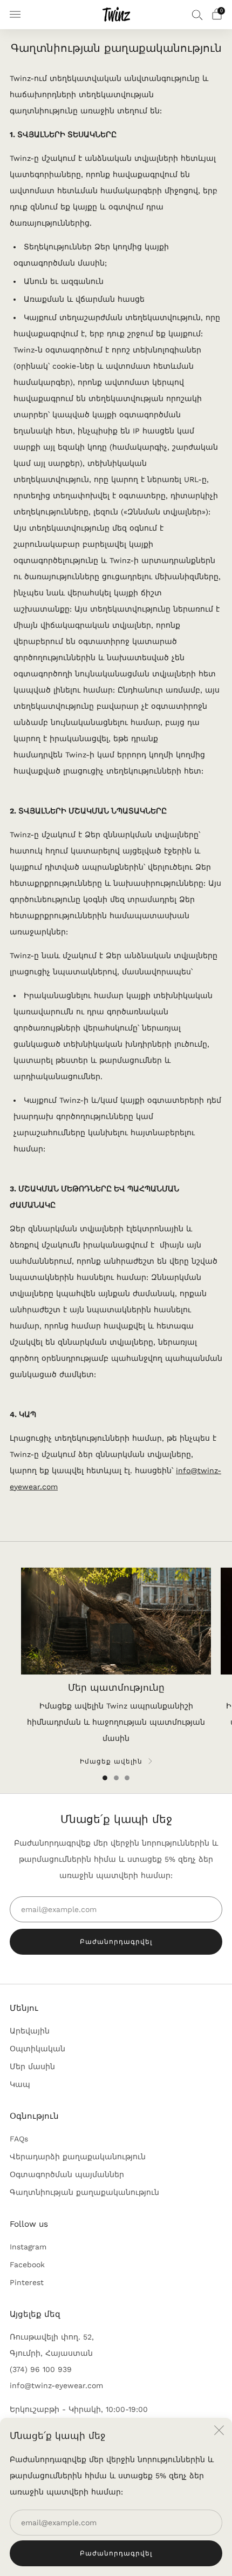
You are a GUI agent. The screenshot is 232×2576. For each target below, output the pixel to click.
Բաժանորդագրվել (116, 2553)
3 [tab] (127, 1778)
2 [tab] (116, 1778)
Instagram (28, 2247)
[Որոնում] (197, 15)
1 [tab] (105, 1778)
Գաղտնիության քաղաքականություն (84, 2192)
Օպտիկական (37, 2049)
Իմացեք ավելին (111, 1761)
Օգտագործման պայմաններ (67, 2174)
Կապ (20, 2084)
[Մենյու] (15, 15)
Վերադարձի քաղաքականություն (78, 2157)
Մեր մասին (32, 2066)
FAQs (19, 2139)
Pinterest (27, 2282)
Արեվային (30, 2031)
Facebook (27, 2265)
